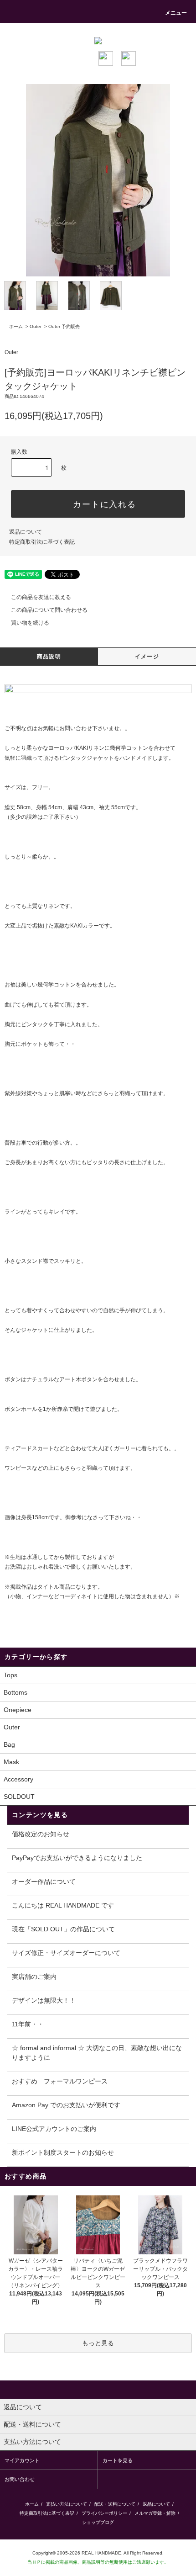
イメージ (147, 657)
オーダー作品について (44, 1882)
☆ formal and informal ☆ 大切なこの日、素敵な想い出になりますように (97, 2053)
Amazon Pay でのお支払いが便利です (66, 2105)
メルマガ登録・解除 (155, 2513)
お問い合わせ (76, 728)
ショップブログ (98, 2522)
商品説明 (49, 657)
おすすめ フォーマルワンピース (60, 2081)
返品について (26, 532)
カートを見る (118, 2460)
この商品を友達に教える (41, 597)
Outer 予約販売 (64, 326)
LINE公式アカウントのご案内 (54, 2129)
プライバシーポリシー (104, 2513)
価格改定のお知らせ (41, 1834)
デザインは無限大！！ (44, 2000)
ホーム (16, 326)
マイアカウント (22, 2460)
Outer (36, 326)
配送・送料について (115, 2504)
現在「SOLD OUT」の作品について (63, 1929)
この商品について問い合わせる (49, 610)
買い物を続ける (30, 623)
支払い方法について (67, 2504)
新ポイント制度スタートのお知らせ (63, 2152)
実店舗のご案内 (34, 1977)
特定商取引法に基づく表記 (42, 542)
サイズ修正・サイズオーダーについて (66, 1953)
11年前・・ (28, 2024)
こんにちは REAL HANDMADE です (63, 1905)
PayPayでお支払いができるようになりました (77, 1858)
